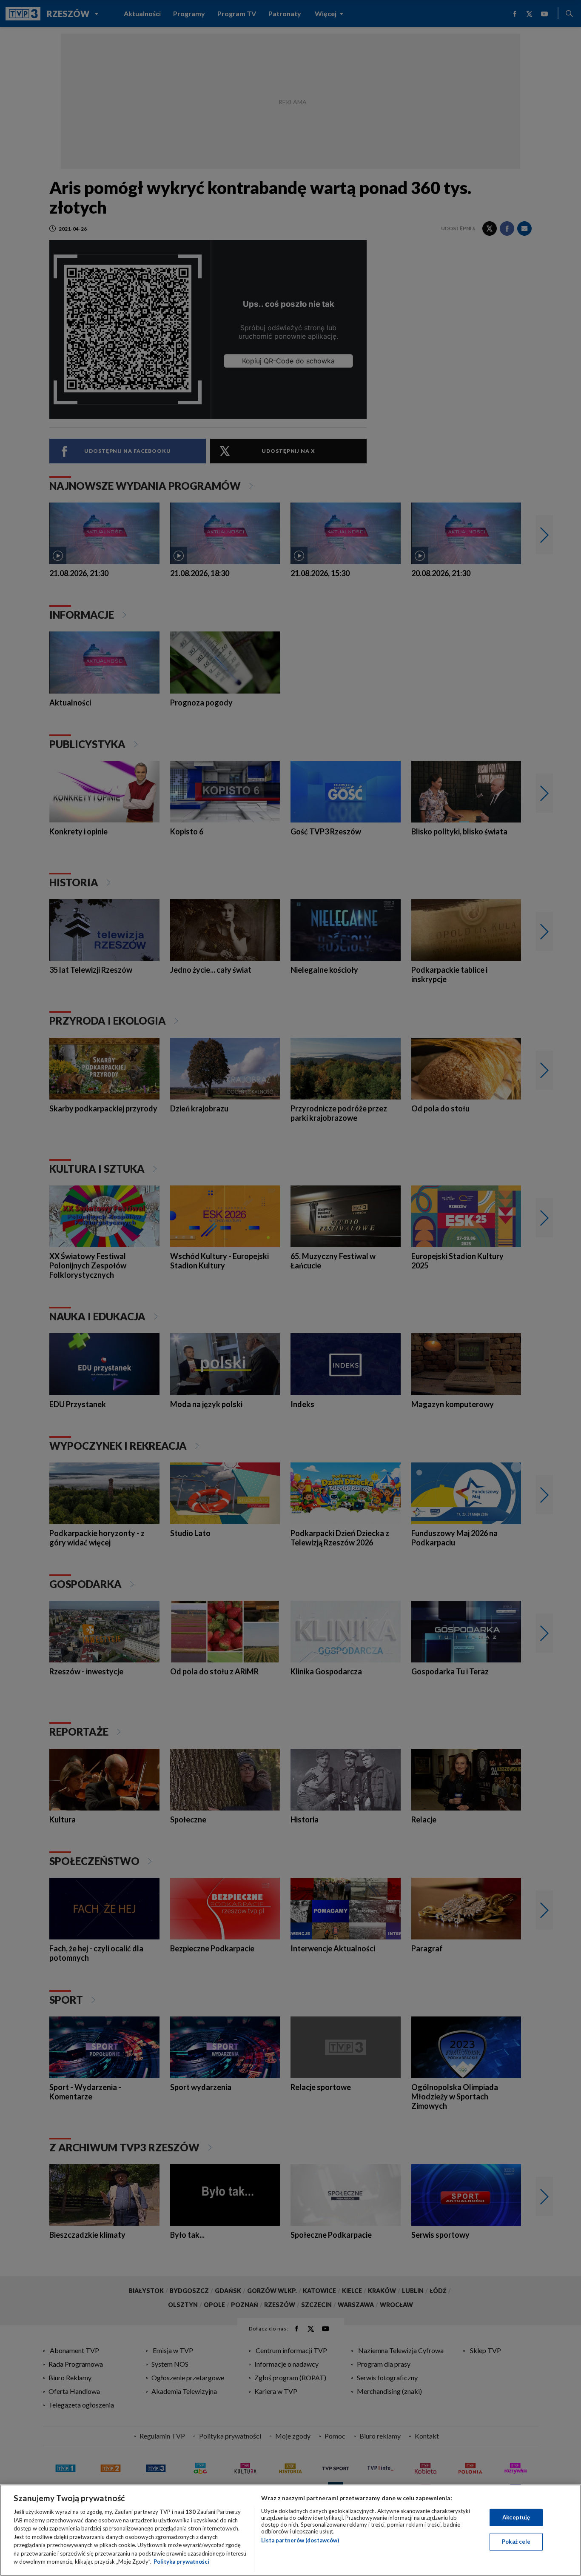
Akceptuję (516, 2517)
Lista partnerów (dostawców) (300, 2540)
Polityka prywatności (181, 2562)
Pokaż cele (516, 2542)
